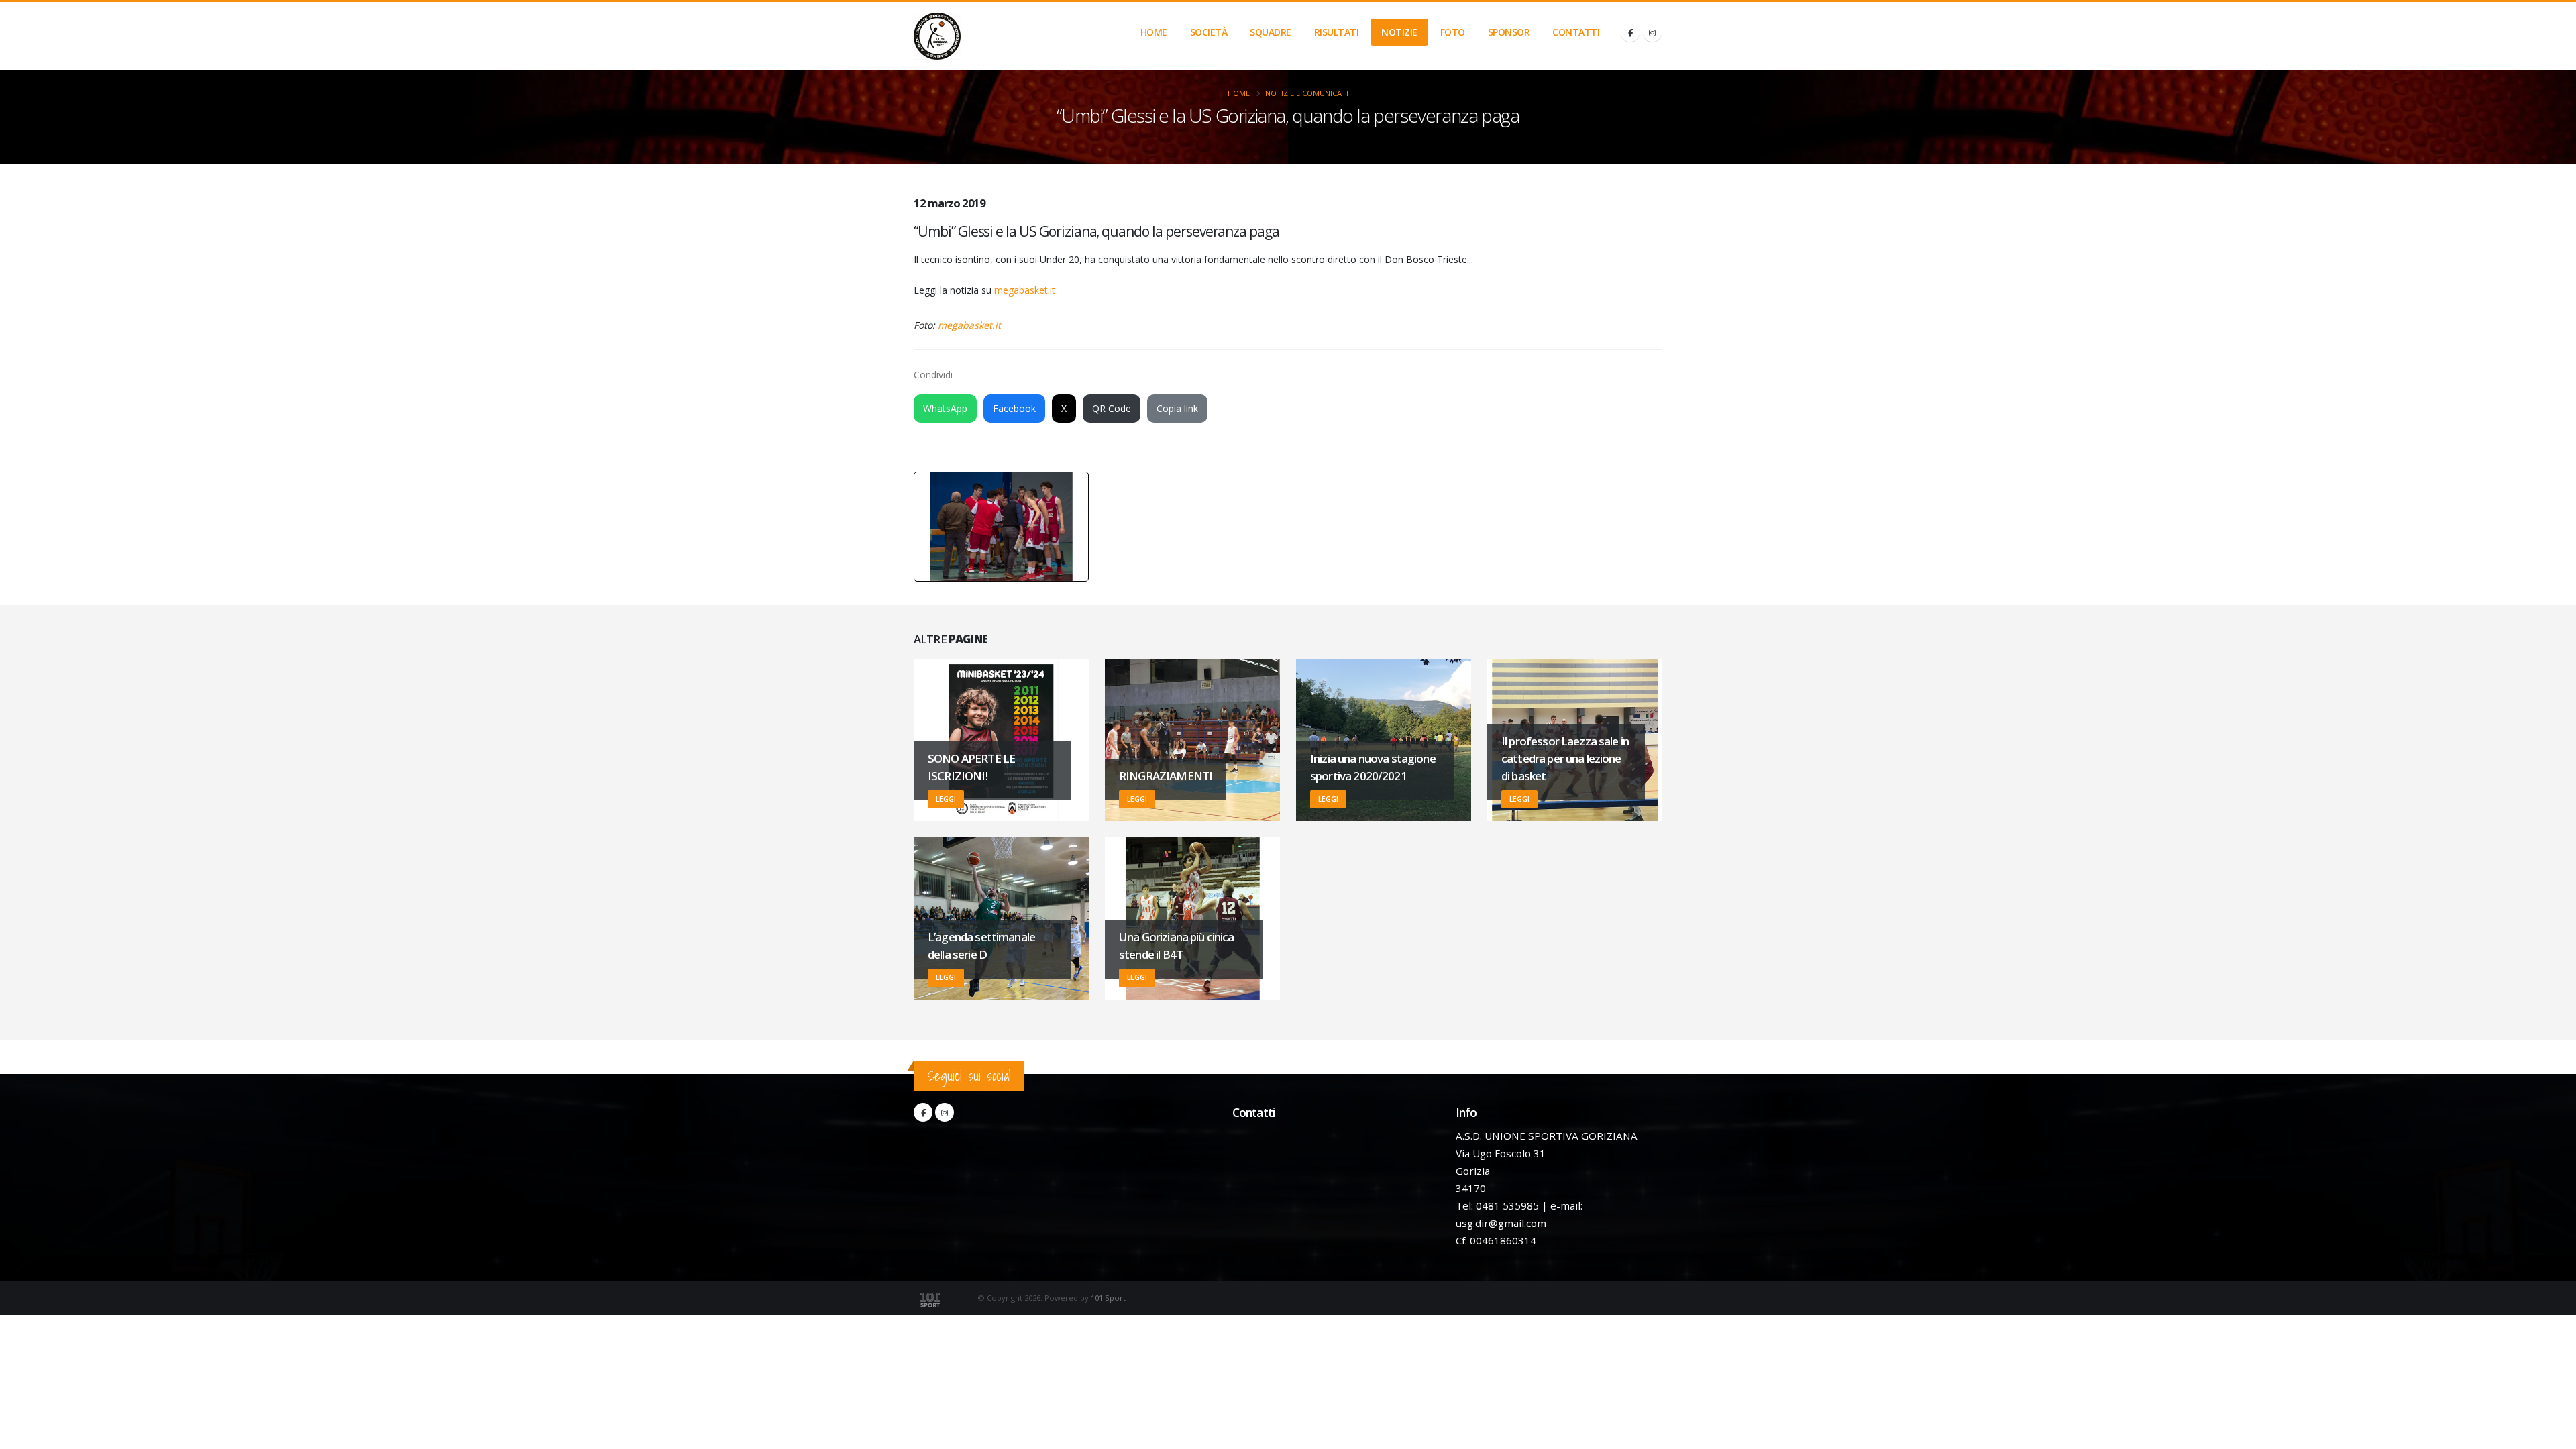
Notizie (1399, 32)
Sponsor (1509, 32)
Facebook (1014, 408)
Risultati (1337, 32)
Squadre (1271, 32)
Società (1209, 32)
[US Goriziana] (937, 36)
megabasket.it (1025, 290)
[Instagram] (1652, 32)
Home (1154, 32)
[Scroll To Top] (2553, 1434)
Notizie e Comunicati (1307, 93)
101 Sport (1108, 1298)
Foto (1453, 32)
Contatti (1576, 32)
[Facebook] (1630, 32)
